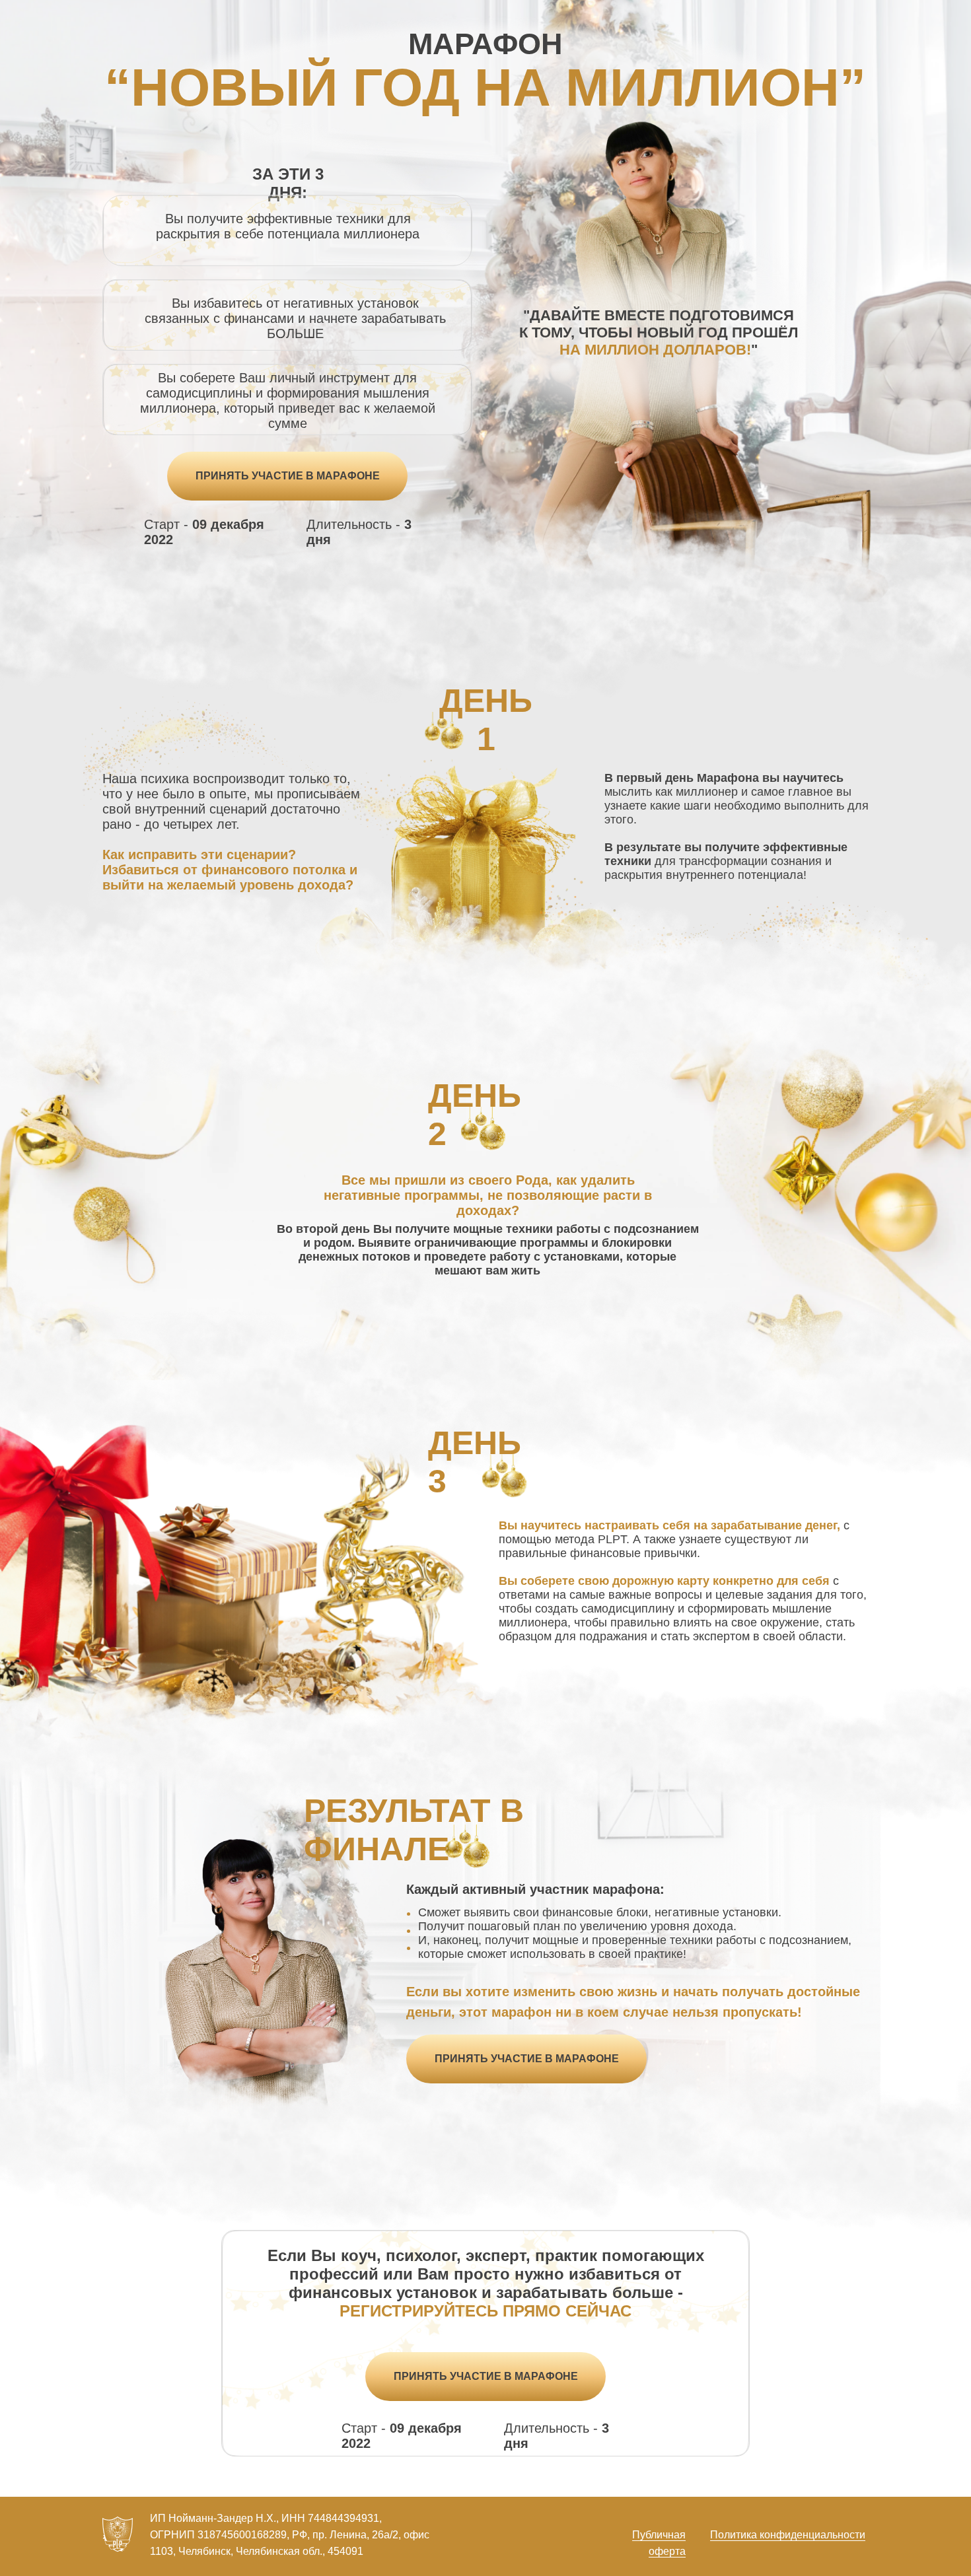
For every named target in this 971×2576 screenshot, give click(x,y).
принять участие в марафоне (288, 476)
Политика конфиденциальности (788, 2535)
